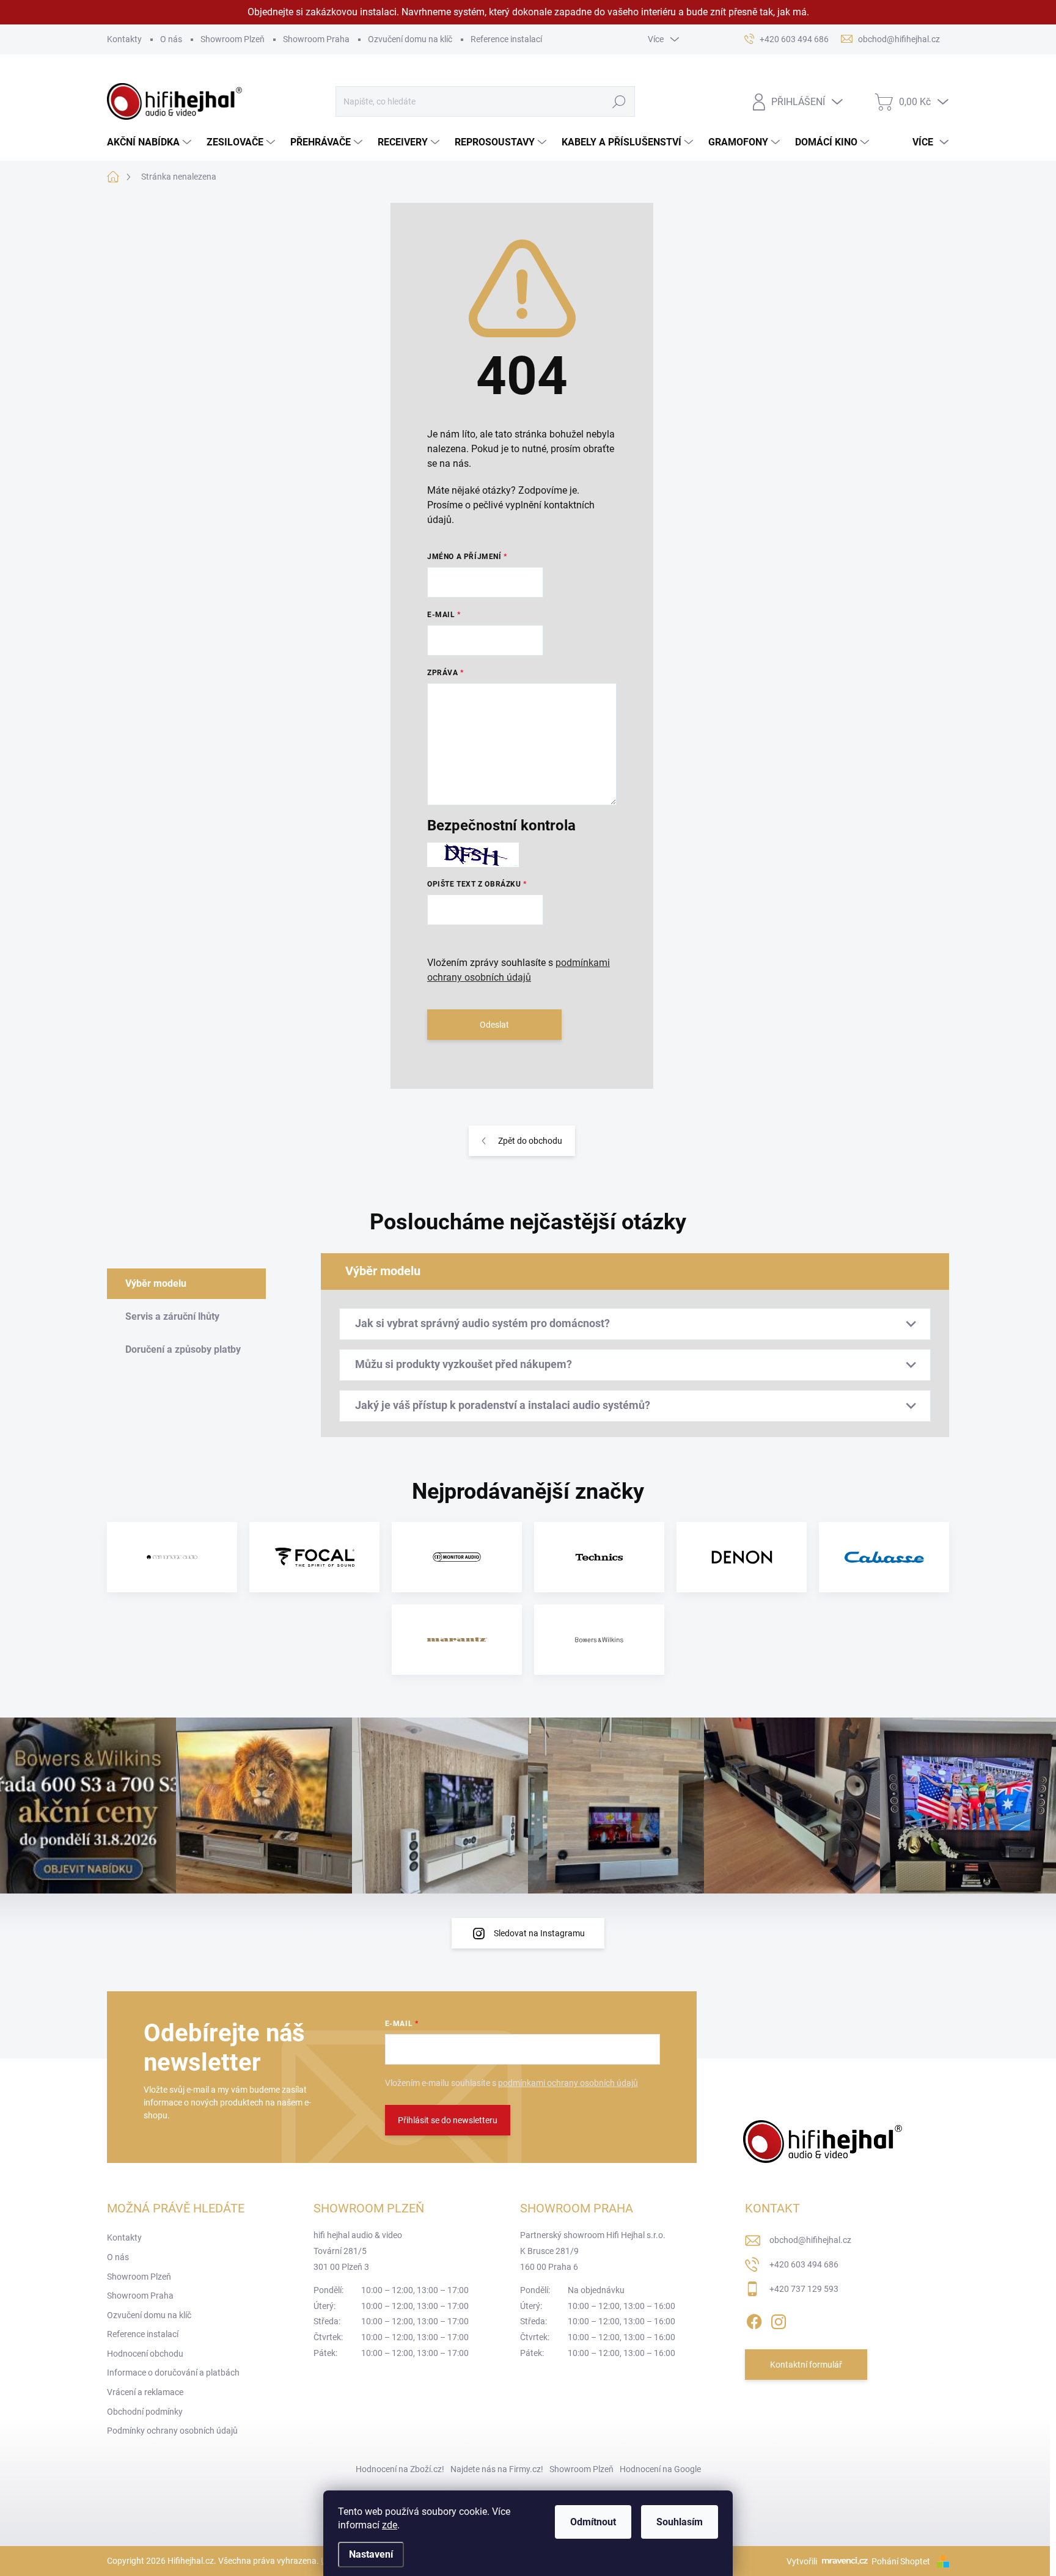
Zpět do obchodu (530, 1141)
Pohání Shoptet (902, 2561)
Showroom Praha (316, 39)
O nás (171, 39)
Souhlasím (680, 2522)
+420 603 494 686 (804, 2264)
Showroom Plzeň (233, 39)
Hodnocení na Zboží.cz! (400, 2469)
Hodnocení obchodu (145, 2354)
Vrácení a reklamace (145, 2392)
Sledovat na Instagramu (539, 1933)
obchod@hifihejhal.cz (810, 2240)
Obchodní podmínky (145, 2412)
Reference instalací (506, 39)
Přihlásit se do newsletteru (448, 2120)
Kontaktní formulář (806, 2365)
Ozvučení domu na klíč (410, 39)
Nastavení (371, 2554)
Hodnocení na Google (660, 2469)
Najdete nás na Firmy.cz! (497, 2469)
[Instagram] (779, 2319)
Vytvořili (802, 2561)
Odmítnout (593, 2522)
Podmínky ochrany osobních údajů (172, 2431)
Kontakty (124, 39)
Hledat (619, 101)
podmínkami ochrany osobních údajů (568, 2083)
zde (390, 2525)
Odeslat (494, 1025)
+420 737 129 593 (804, 2289)
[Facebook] (754, 2319)
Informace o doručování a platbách (173, 2373)
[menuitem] (151, 142)
